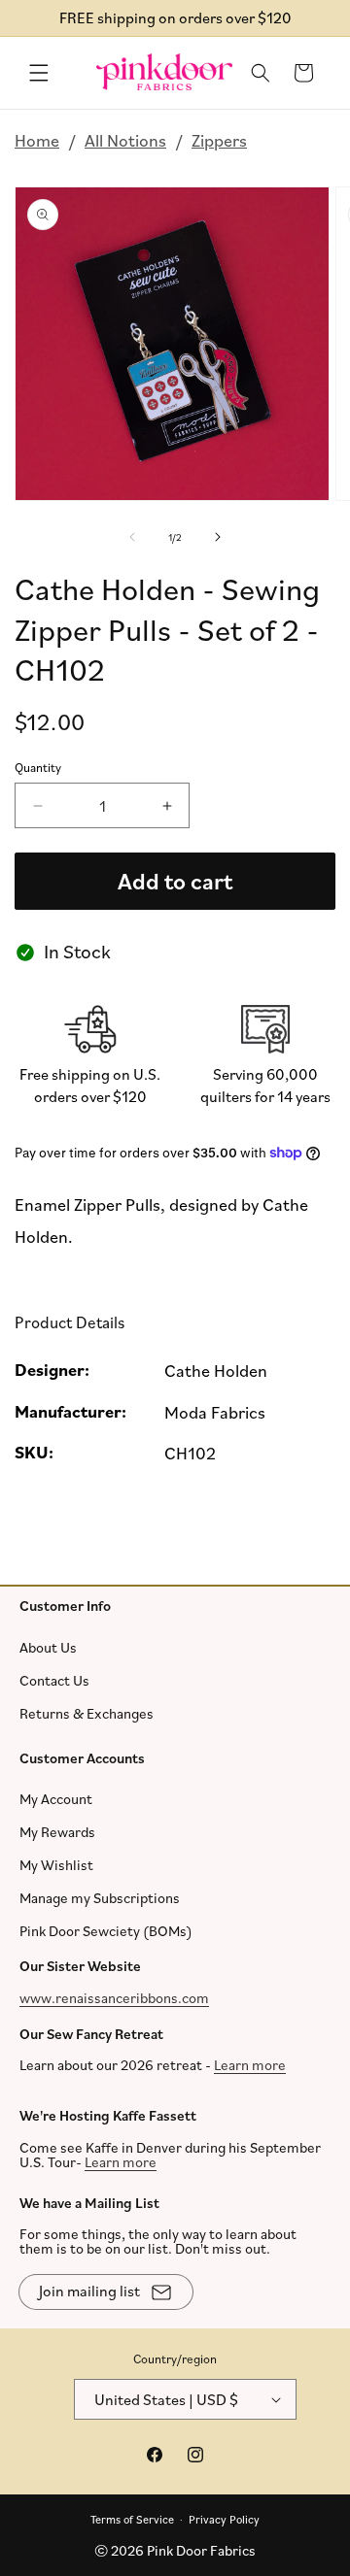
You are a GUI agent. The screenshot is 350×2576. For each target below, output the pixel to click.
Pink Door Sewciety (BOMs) (106, 1931)
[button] (39, 73)
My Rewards (57, 1832)
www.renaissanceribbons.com (114, 1997)
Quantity (38, 767)
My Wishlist (56, 1865)
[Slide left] (132, 537)
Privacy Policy (224, 2518)
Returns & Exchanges (87, 1712)
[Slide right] (218, 537)
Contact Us (54, 1679)
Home (37, 140)
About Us (48, 1646)
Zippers (219, 140)
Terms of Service (132, 2518)
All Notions (125, 140)
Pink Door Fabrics (201, 2550)
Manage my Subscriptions (100, 1898)
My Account (56, 1799)
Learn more (250, 2065)
